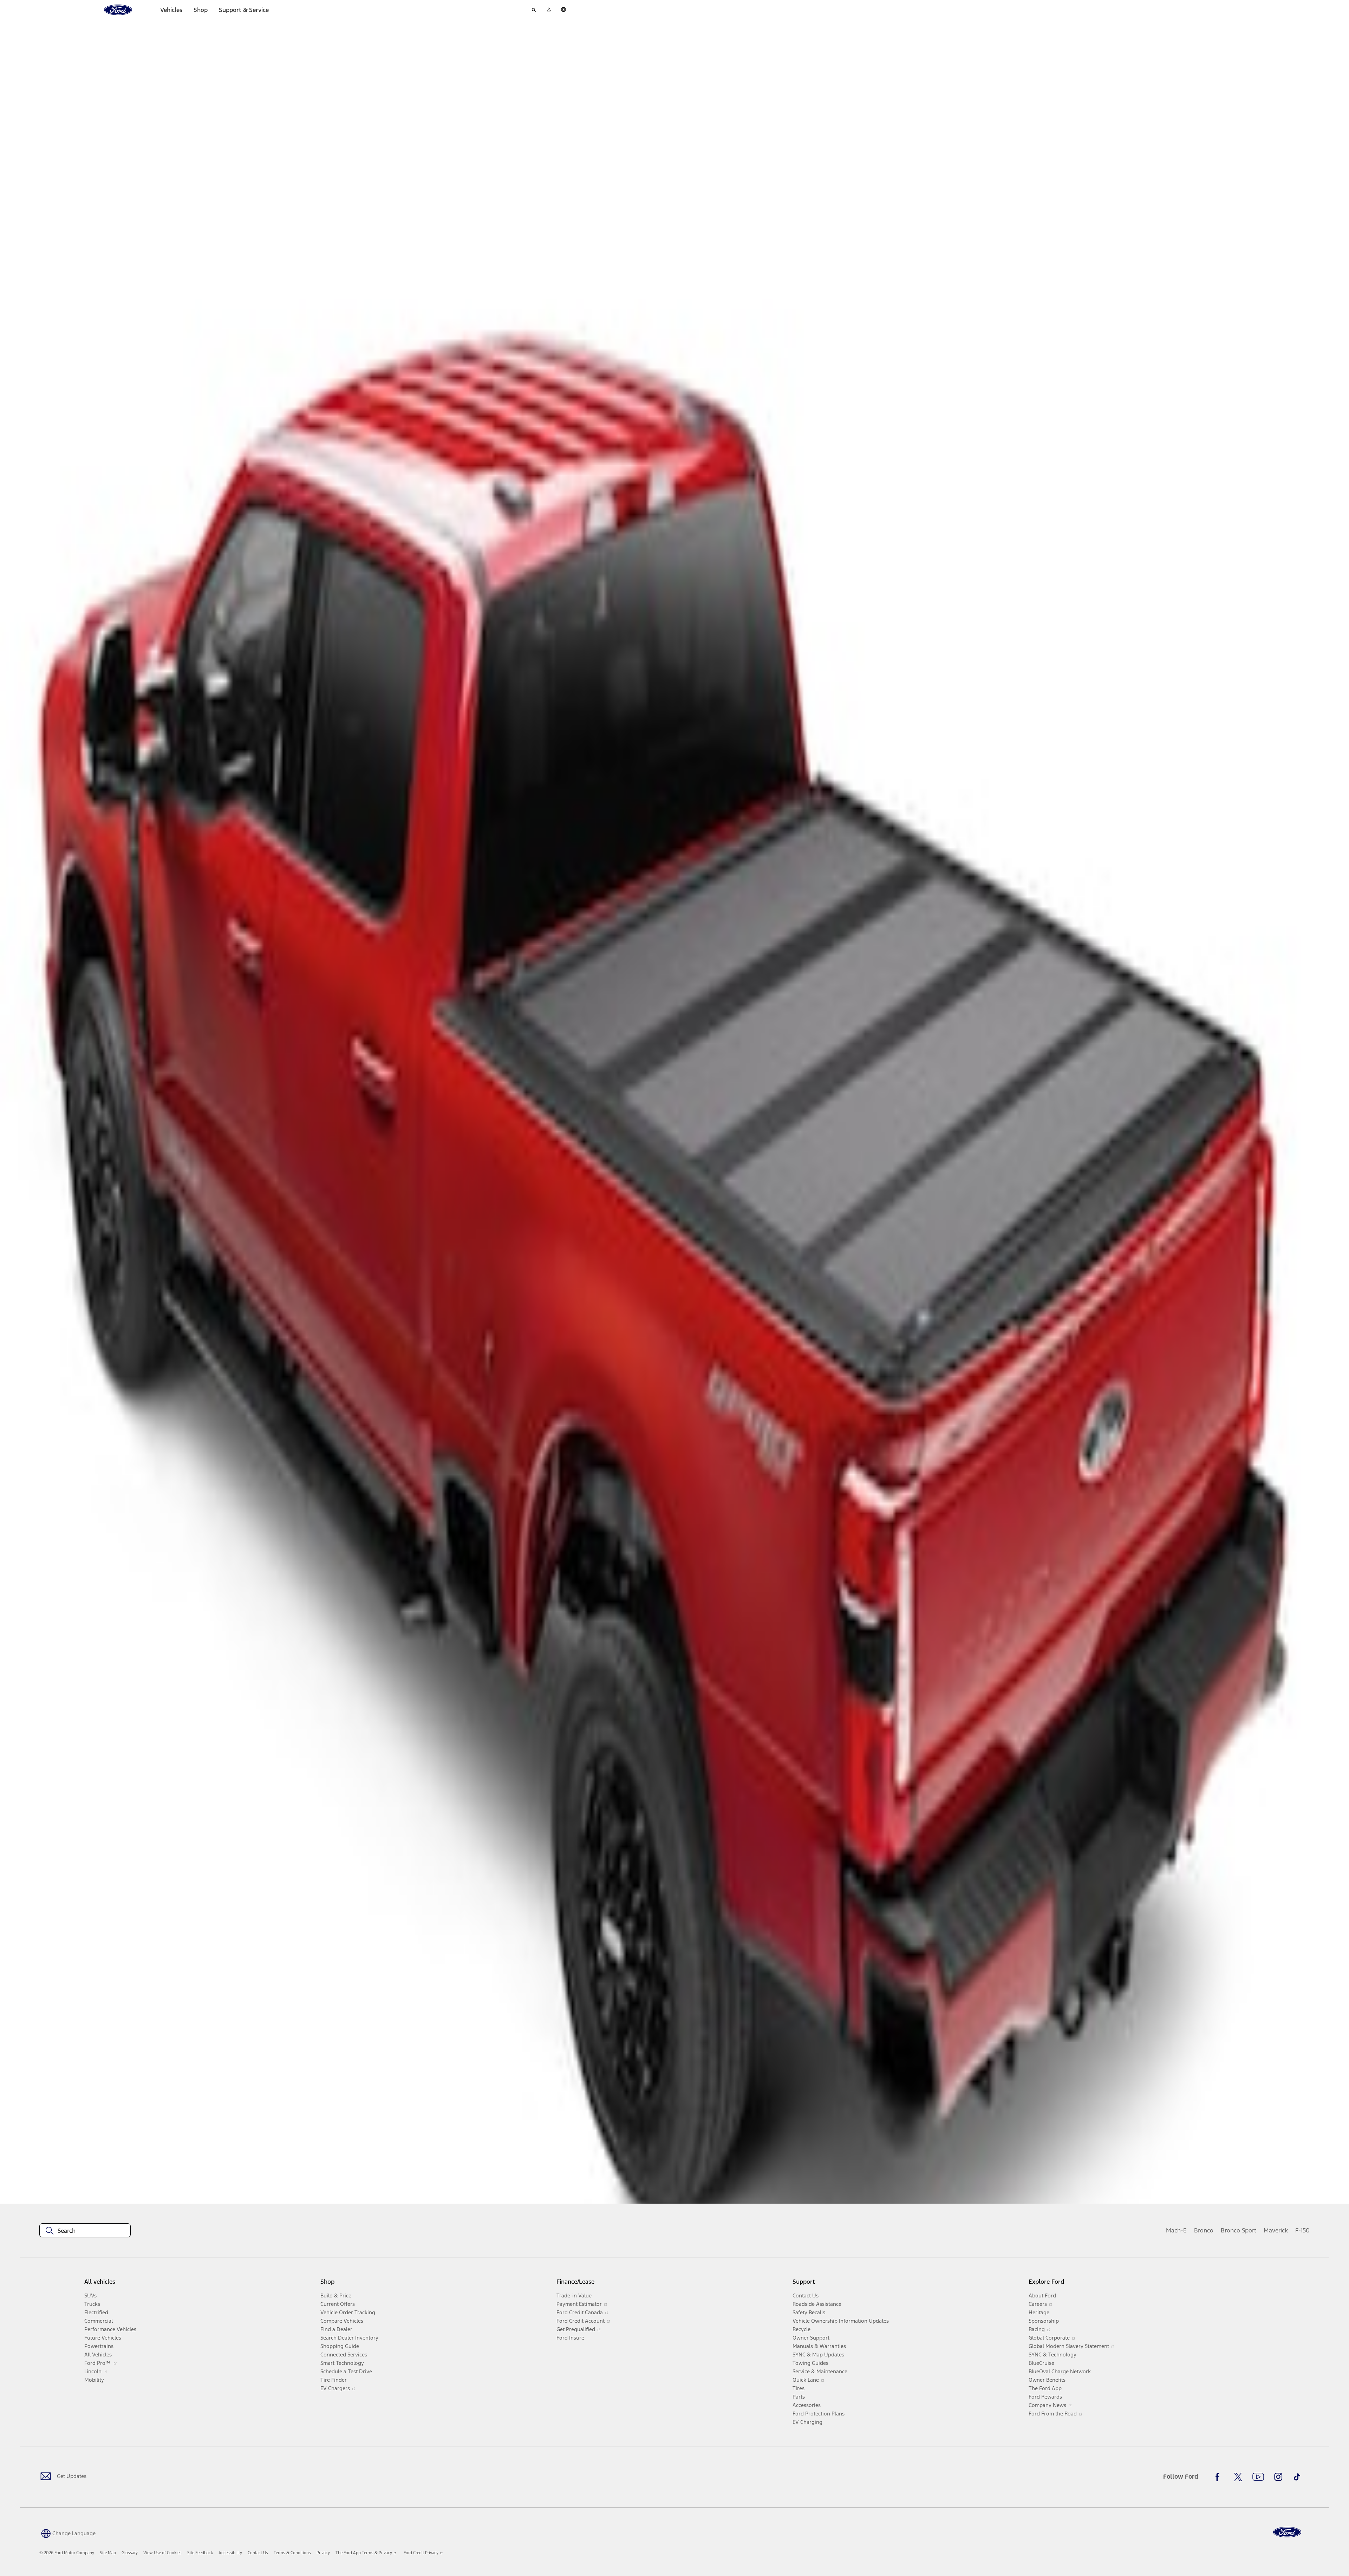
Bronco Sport (1239, 2230)
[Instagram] (1278, 2477)
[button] (67, 2533)
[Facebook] (1219, 2477)
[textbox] (85, 2231)
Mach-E (1176, 2230)
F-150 (1302, 2230)
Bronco (1204, 2230)
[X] (1238, 2477)
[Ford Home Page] (1287, 2532)
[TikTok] (1297, 2477)
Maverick (1276, 2230)
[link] (108, 2553)
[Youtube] (1258, 2477)
